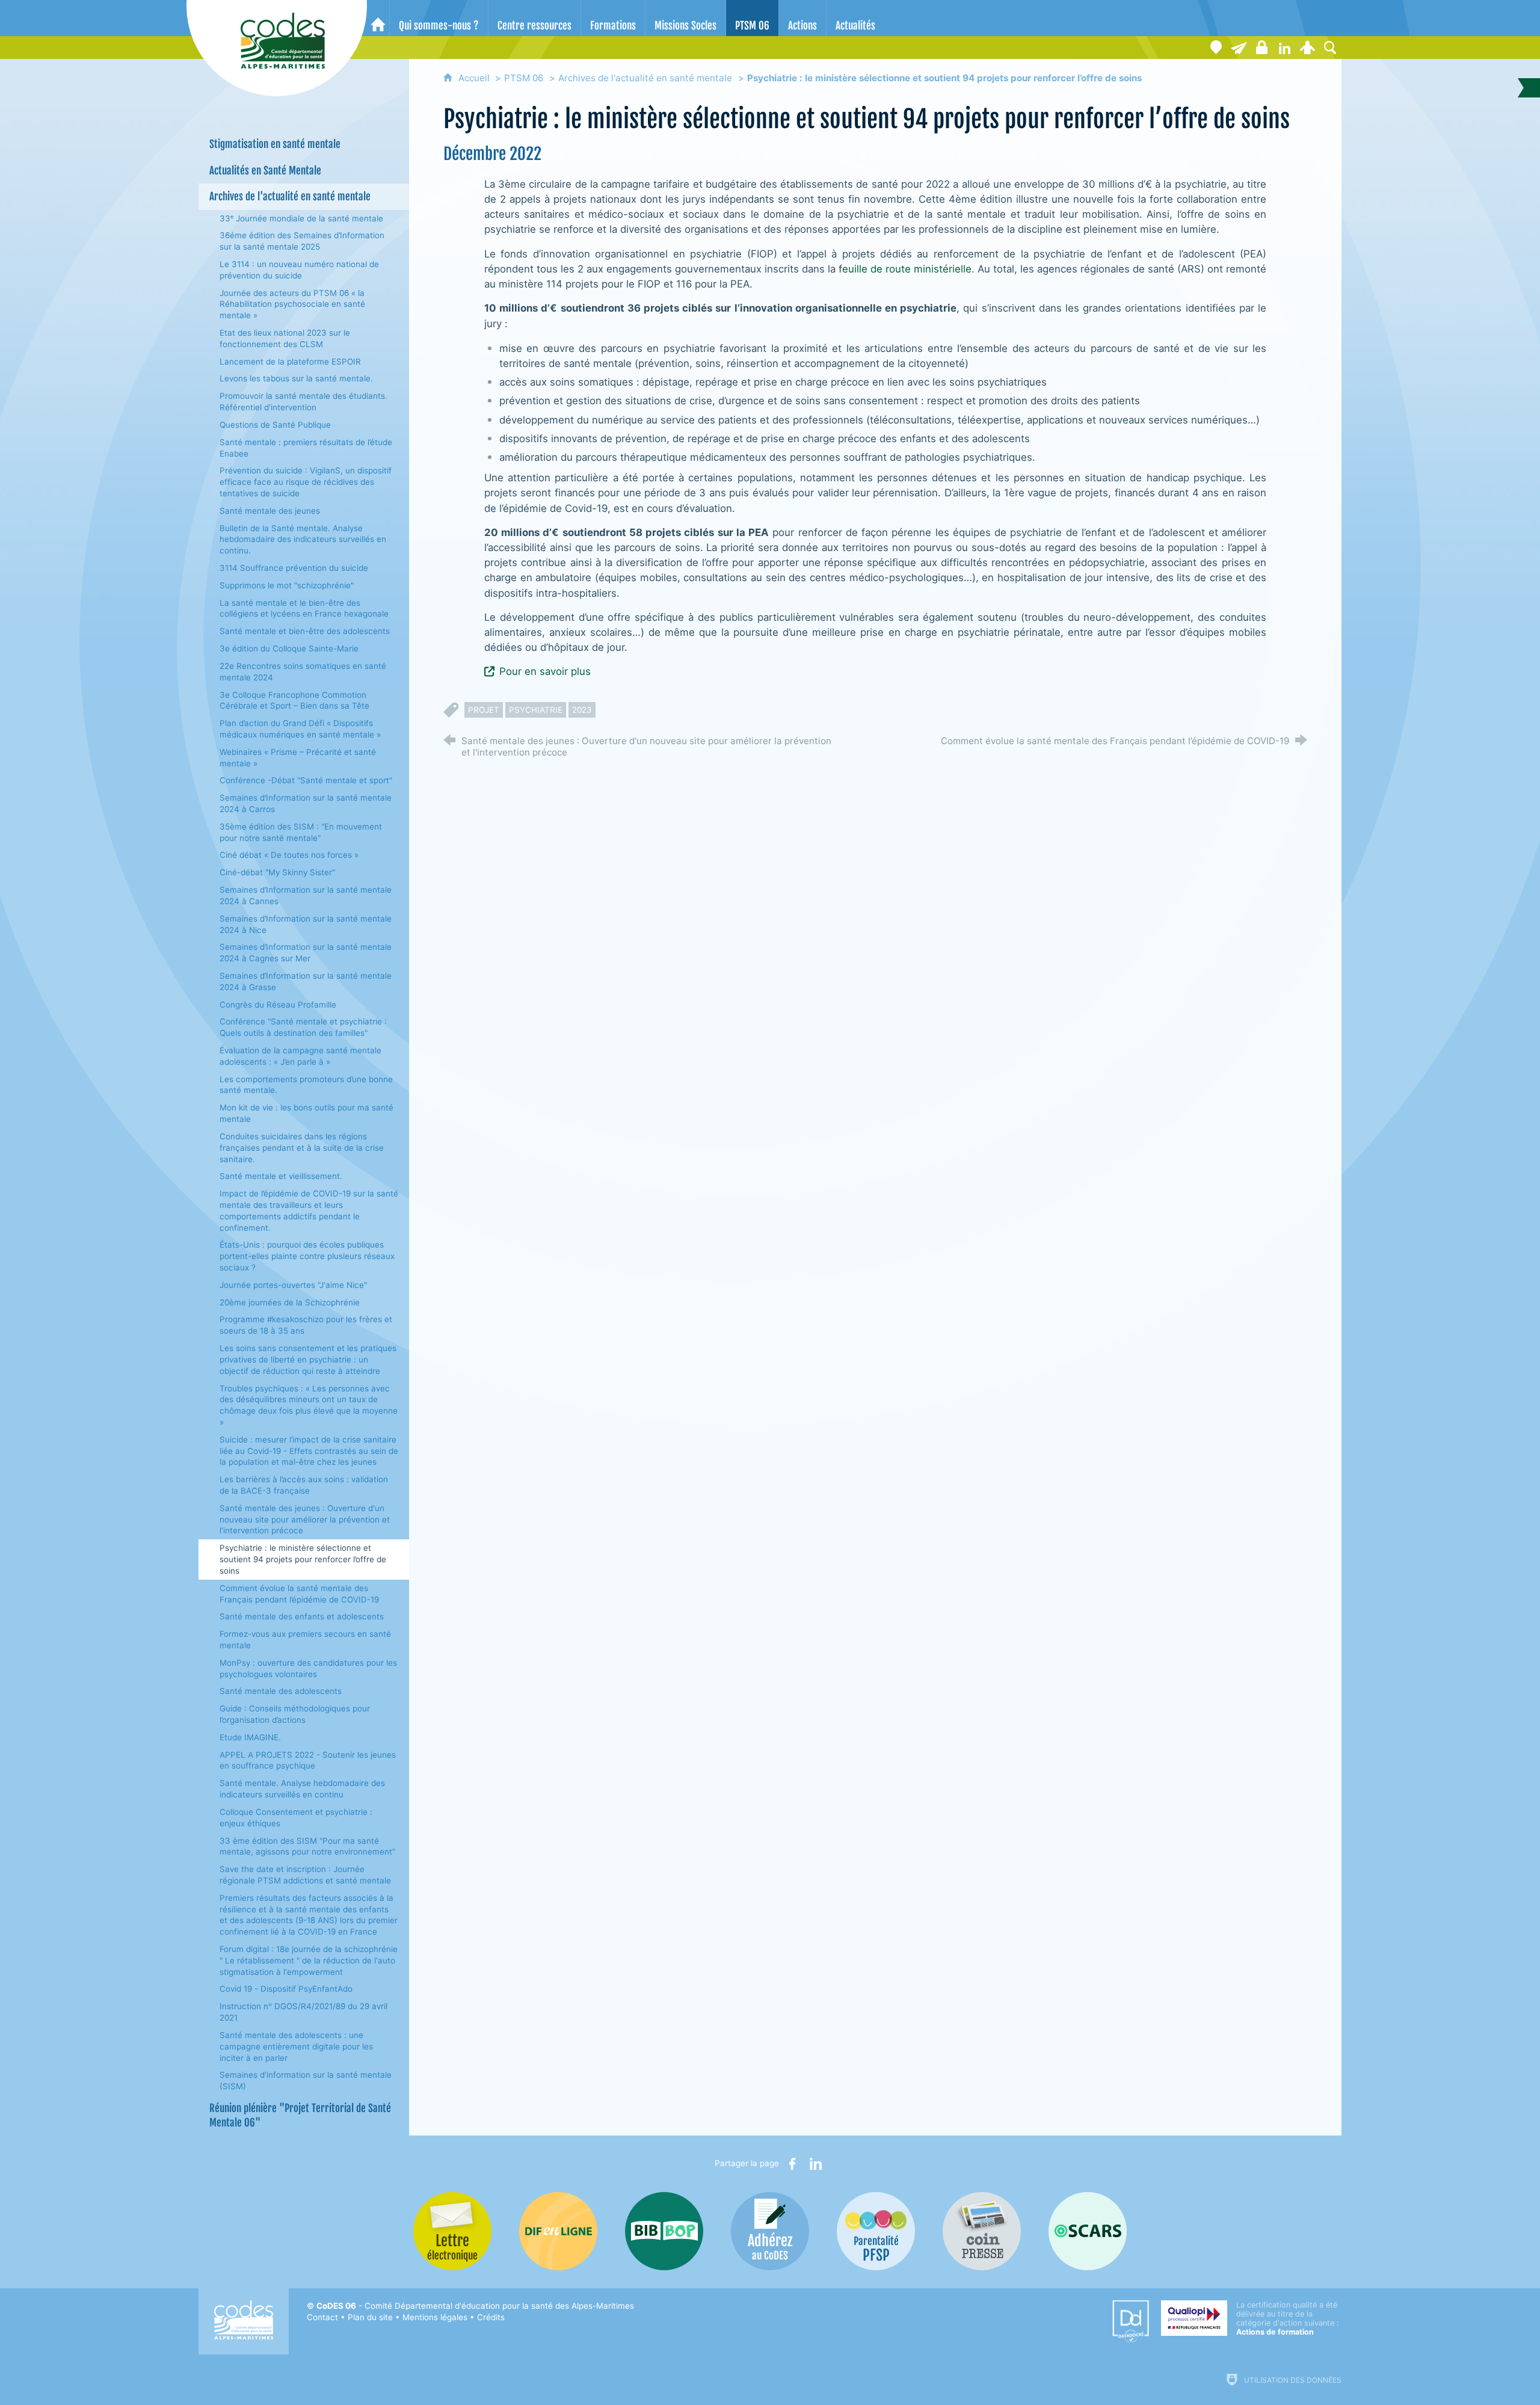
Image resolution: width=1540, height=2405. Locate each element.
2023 (582, 710)
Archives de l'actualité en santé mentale (645, 78)
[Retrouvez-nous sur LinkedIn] (1284, 48)
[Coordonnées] (1216, 48)
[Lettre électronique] (1239, 48)
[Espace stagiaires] (1261, 48)
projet (484, 710)
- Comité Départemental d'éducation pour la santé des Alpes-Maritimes (475, 2306)
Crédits (491, 2317)
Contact (322, 2317)
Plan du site (370, 2317)
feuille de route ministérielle (905, 269)
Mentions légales (435, 2317)
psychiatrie (536, 710)
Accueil (475, 78)
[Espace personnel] (1307, 48)
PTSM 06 (524, 78)
